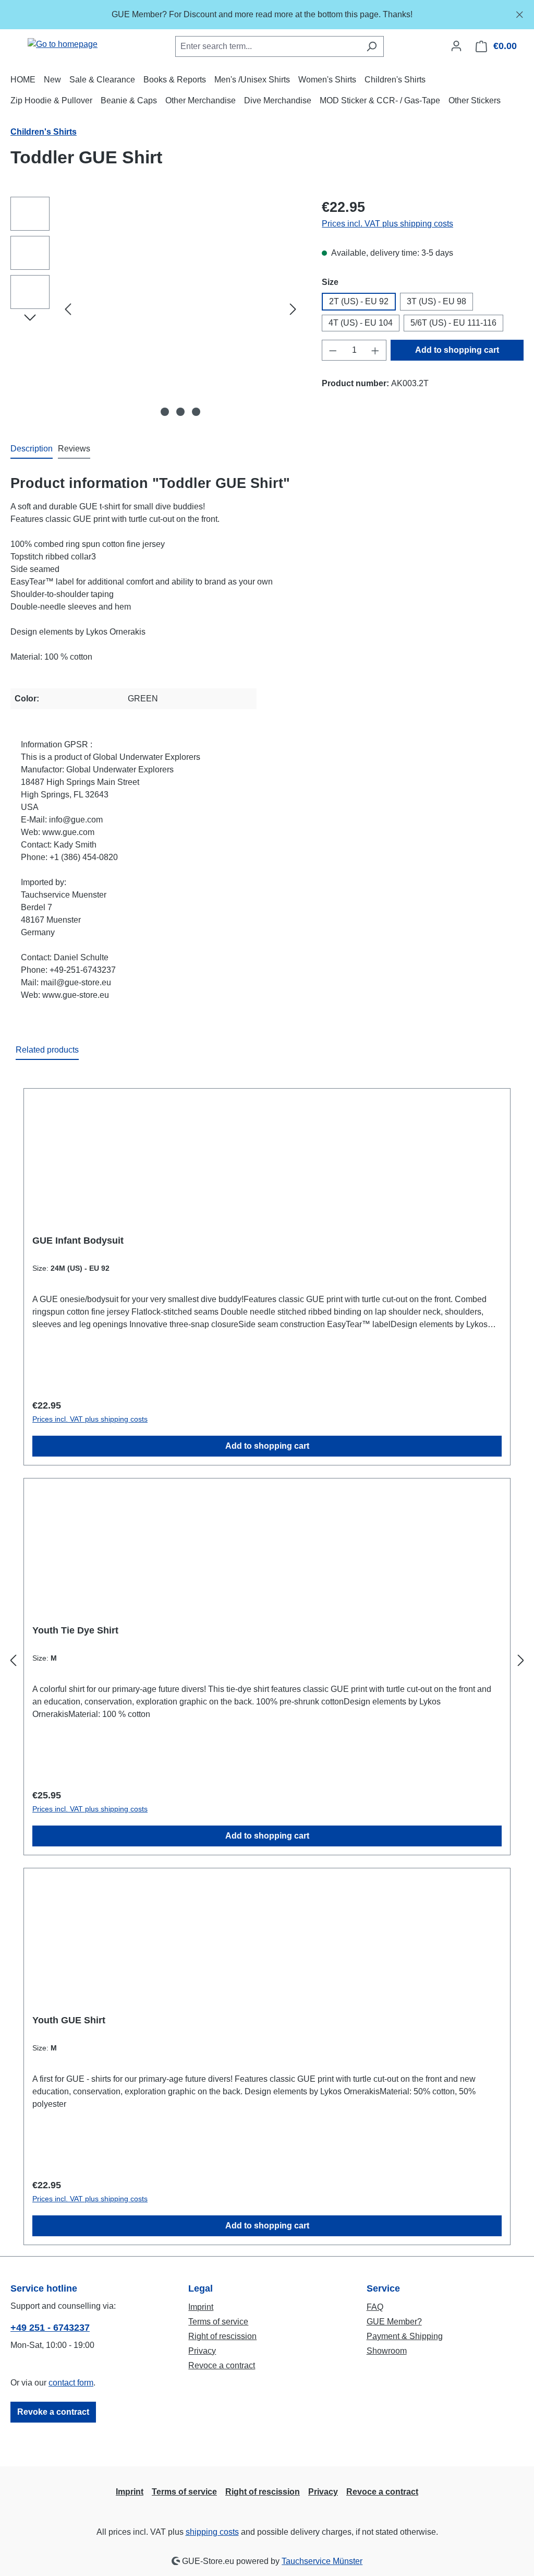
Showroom (387, 2351)
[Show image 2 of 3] (180, 412)
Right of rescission (222, 2336)
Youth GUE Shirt (69, 2020)
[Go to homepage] (63, 44)
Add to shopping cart (457, 350)
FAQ (375, 2307)
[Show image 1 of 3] (165, 412)
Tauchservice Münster (322, 2561)
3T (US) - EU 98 (436, 301)
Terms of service (218, 2322)
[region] (267, 15)
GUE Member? (394, 2322)
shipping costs (212, 2532)
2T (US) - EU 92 (359, 301)
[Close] (520, 13)
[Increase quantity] (375, 350)
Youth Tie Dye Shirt (75, 1630)
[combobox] (268, 46)
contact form (71, 2383)
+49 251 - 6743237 (50, 2328)
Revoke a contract (53, 2412)
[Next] (293, 309)
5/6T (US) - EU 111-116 (453, 323)
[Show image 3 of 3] (196, 412)
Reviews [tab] (74, 449)
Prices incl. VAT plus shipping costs (387, 224)
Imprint (201, 2307)
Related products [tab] (47, 1050)
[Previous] (68, 309)
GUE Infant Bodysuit (78, 1241)
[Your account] (456, 46)
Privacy (202, 2351)
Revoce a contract (222, 2365)
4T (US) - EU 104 (361, 323)
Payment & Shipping (405, 2336)
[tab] (32, 449)
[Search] (372, 46)
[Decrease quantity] (333, 350)
